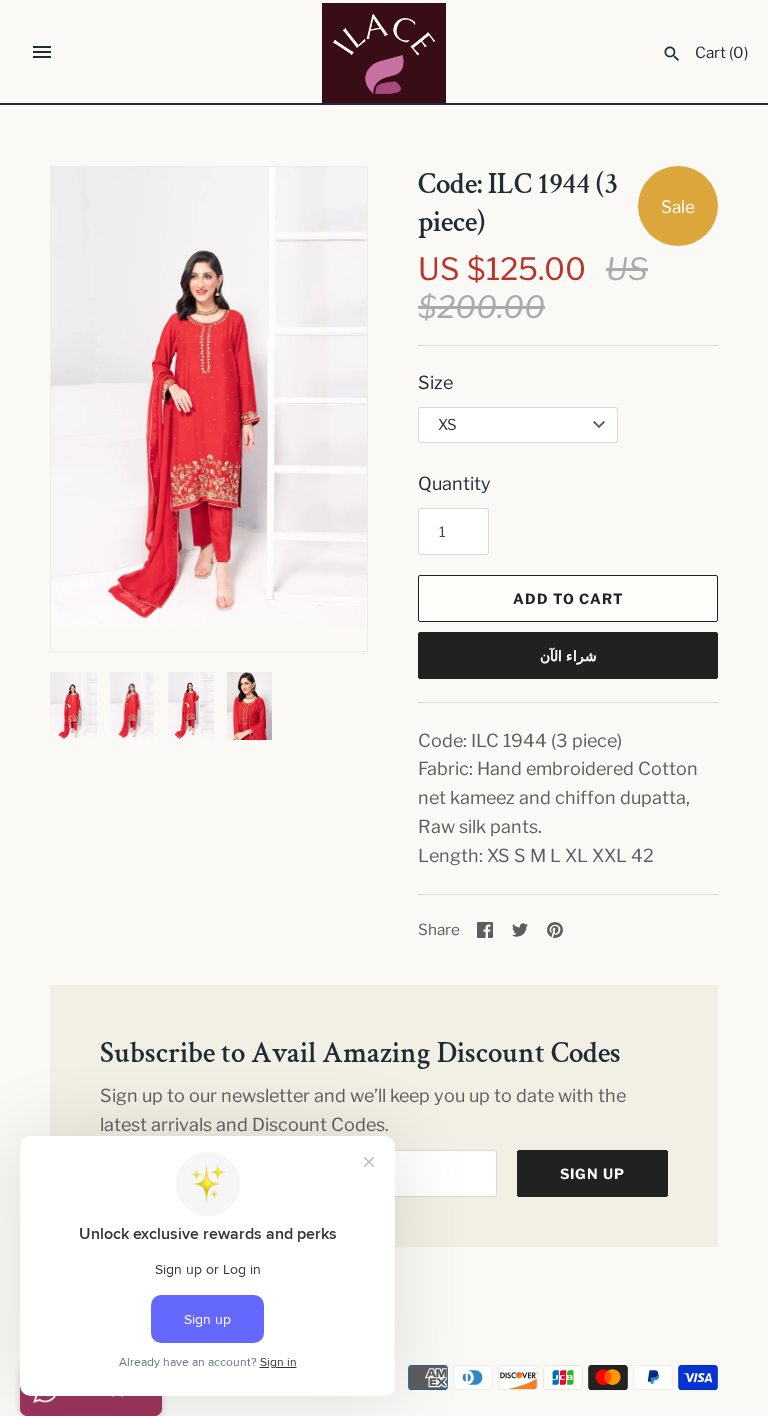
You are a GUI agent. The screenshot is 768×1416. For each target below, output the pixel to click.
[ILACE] (384, 53)
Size (435, 382)
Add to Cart (568, 598)
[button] (325, 409)
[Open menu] (42, 52)
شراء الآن (568, 655)
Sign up (592, 1173)
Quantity (454, 483)
